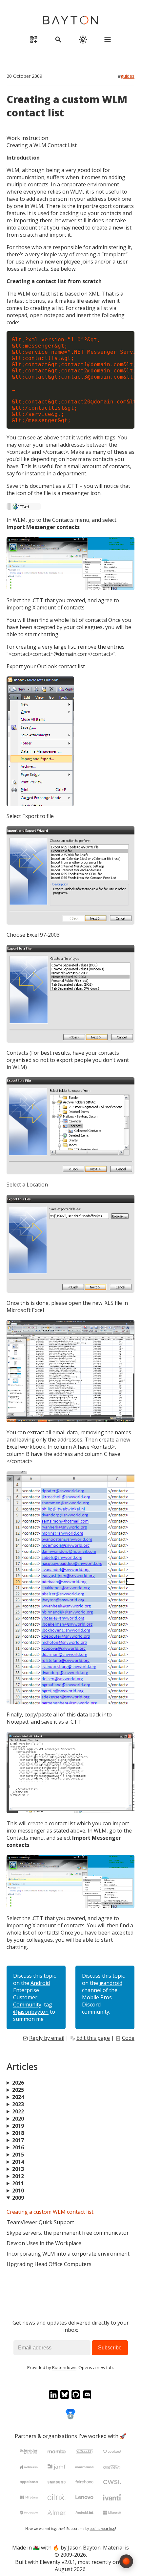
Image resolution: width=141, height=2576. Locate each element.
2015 (18, 2155)
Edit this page (93, 2038)
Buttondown (64, 2368)
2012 (18, 2176)
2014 (18, 2162)
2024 (18, 2097)
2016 (18, 2147)
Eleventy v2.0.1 (57, 2562)
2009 (18, 2198)
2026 (18, 2083)
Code (128, 2038)
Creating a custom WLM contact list (50, 2212)
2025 (18, 2090)
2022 (18, 2111)
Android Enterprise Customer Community (31, 1994)
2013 (18, 2169)
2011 (18, 2183)
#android (111, 1983)
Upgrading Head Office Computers (49, 2264)
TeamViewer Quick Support (40, 2222)
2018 (18, 2133)
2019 (18, 2126)
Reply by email (47, 2038)
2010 (18, 2191)
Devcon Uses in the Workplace (44, 2243)
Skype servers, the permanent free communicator (68, 2233)
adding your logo (102, 2529)
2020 (18, 2119)
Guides (128, 76)
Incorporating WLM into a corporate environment (68, 2254)
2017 (18, 2140)
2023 (18, 2104)
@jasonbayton (31, 2012)
